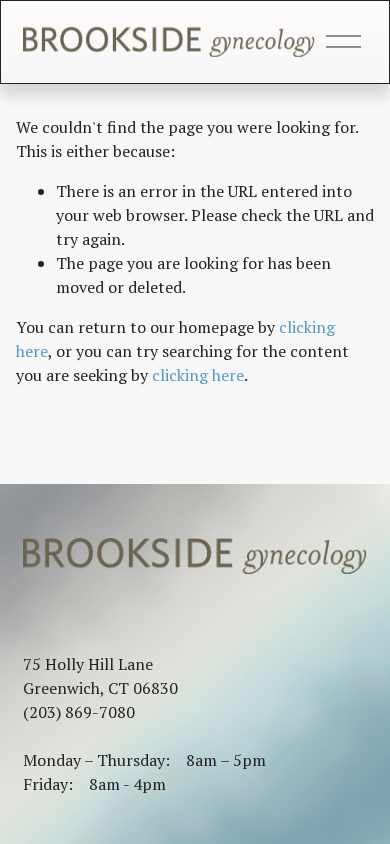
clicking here (198, 375)
